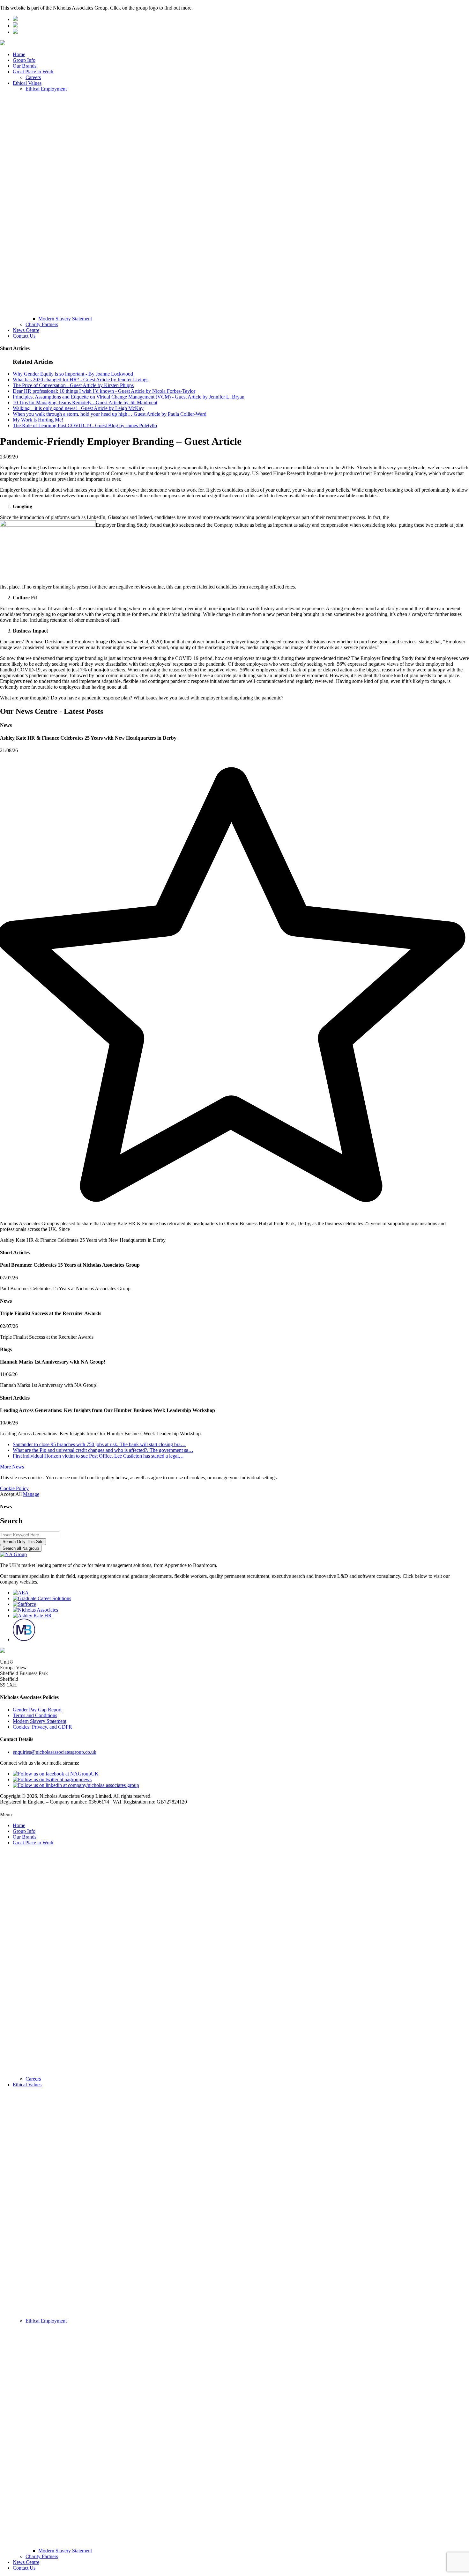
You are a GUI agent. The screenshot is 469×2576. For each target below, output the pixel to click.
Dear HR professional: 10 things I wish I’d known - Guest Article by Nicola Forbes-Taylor (104, 391)
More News (12, 1467)
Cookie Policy (14, 1488)
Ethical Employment (46, 89)
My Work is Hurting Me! (38, 420)
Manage (31, 1494)
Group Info (24, 60)
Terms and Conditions (35, 1715)
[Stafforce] (24, 1604)
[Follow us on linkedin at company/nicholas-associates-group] (76, 1785)
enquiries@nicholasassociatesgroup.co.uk (55, 1752)
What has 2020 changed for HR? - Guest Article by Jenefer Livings (81, 380)
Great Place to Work (33, 72)
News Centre (26, 330)
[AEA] (21, 1593)
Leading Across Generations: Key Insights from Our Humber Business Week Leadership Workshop (100, 1434)
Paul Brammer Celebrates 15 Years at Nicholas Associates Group (65, 1288)
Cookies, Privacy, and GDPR (42, 1727)
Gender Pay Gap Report (37, 1710)
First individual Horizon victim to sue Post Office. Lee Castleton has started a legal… (98, 1456)
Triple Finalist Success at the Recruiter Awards (47, 1337)
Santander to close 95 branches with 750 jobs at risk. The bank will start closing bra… (99, 1444)
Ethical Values (27, 83)
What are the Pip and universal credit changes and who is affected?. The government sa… (103, 1450)
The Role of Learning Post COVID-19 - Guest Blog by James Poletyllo (85, 425)
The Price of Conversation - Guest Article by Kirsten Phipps (73, 385)
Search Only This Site (23, 1542)
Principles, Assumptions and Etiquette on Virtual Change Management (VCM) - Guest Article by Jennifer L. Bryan (129, 397)
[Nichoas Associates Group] (15, 19)
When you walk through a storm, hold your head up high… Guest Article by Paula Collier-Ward (110, 414)
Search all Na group (21, 1548)
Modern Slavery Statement (65, 319)
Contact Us (24, 336)
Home (19, 54)
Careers (33, 77)
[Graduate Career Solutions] (42, 1598)
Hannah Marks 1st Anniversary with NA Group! (49, 1385)
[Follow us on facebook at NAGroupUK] (56, 1774)
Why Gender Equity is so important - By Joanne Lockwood (73, 374)
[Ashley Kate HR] (32, 1616)
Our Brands (25, 66)
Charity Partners (42, 324)
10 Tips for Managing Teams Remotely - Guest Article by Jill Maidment (85, 402)
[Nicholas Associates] (35, 1610)
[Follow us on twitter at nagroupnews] (52, 1779)
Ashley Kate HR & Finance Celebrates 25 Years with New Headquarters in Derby (83, 1240)
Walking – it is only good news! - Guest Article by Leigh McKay (78, 408)
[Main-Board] (24, 1639)
